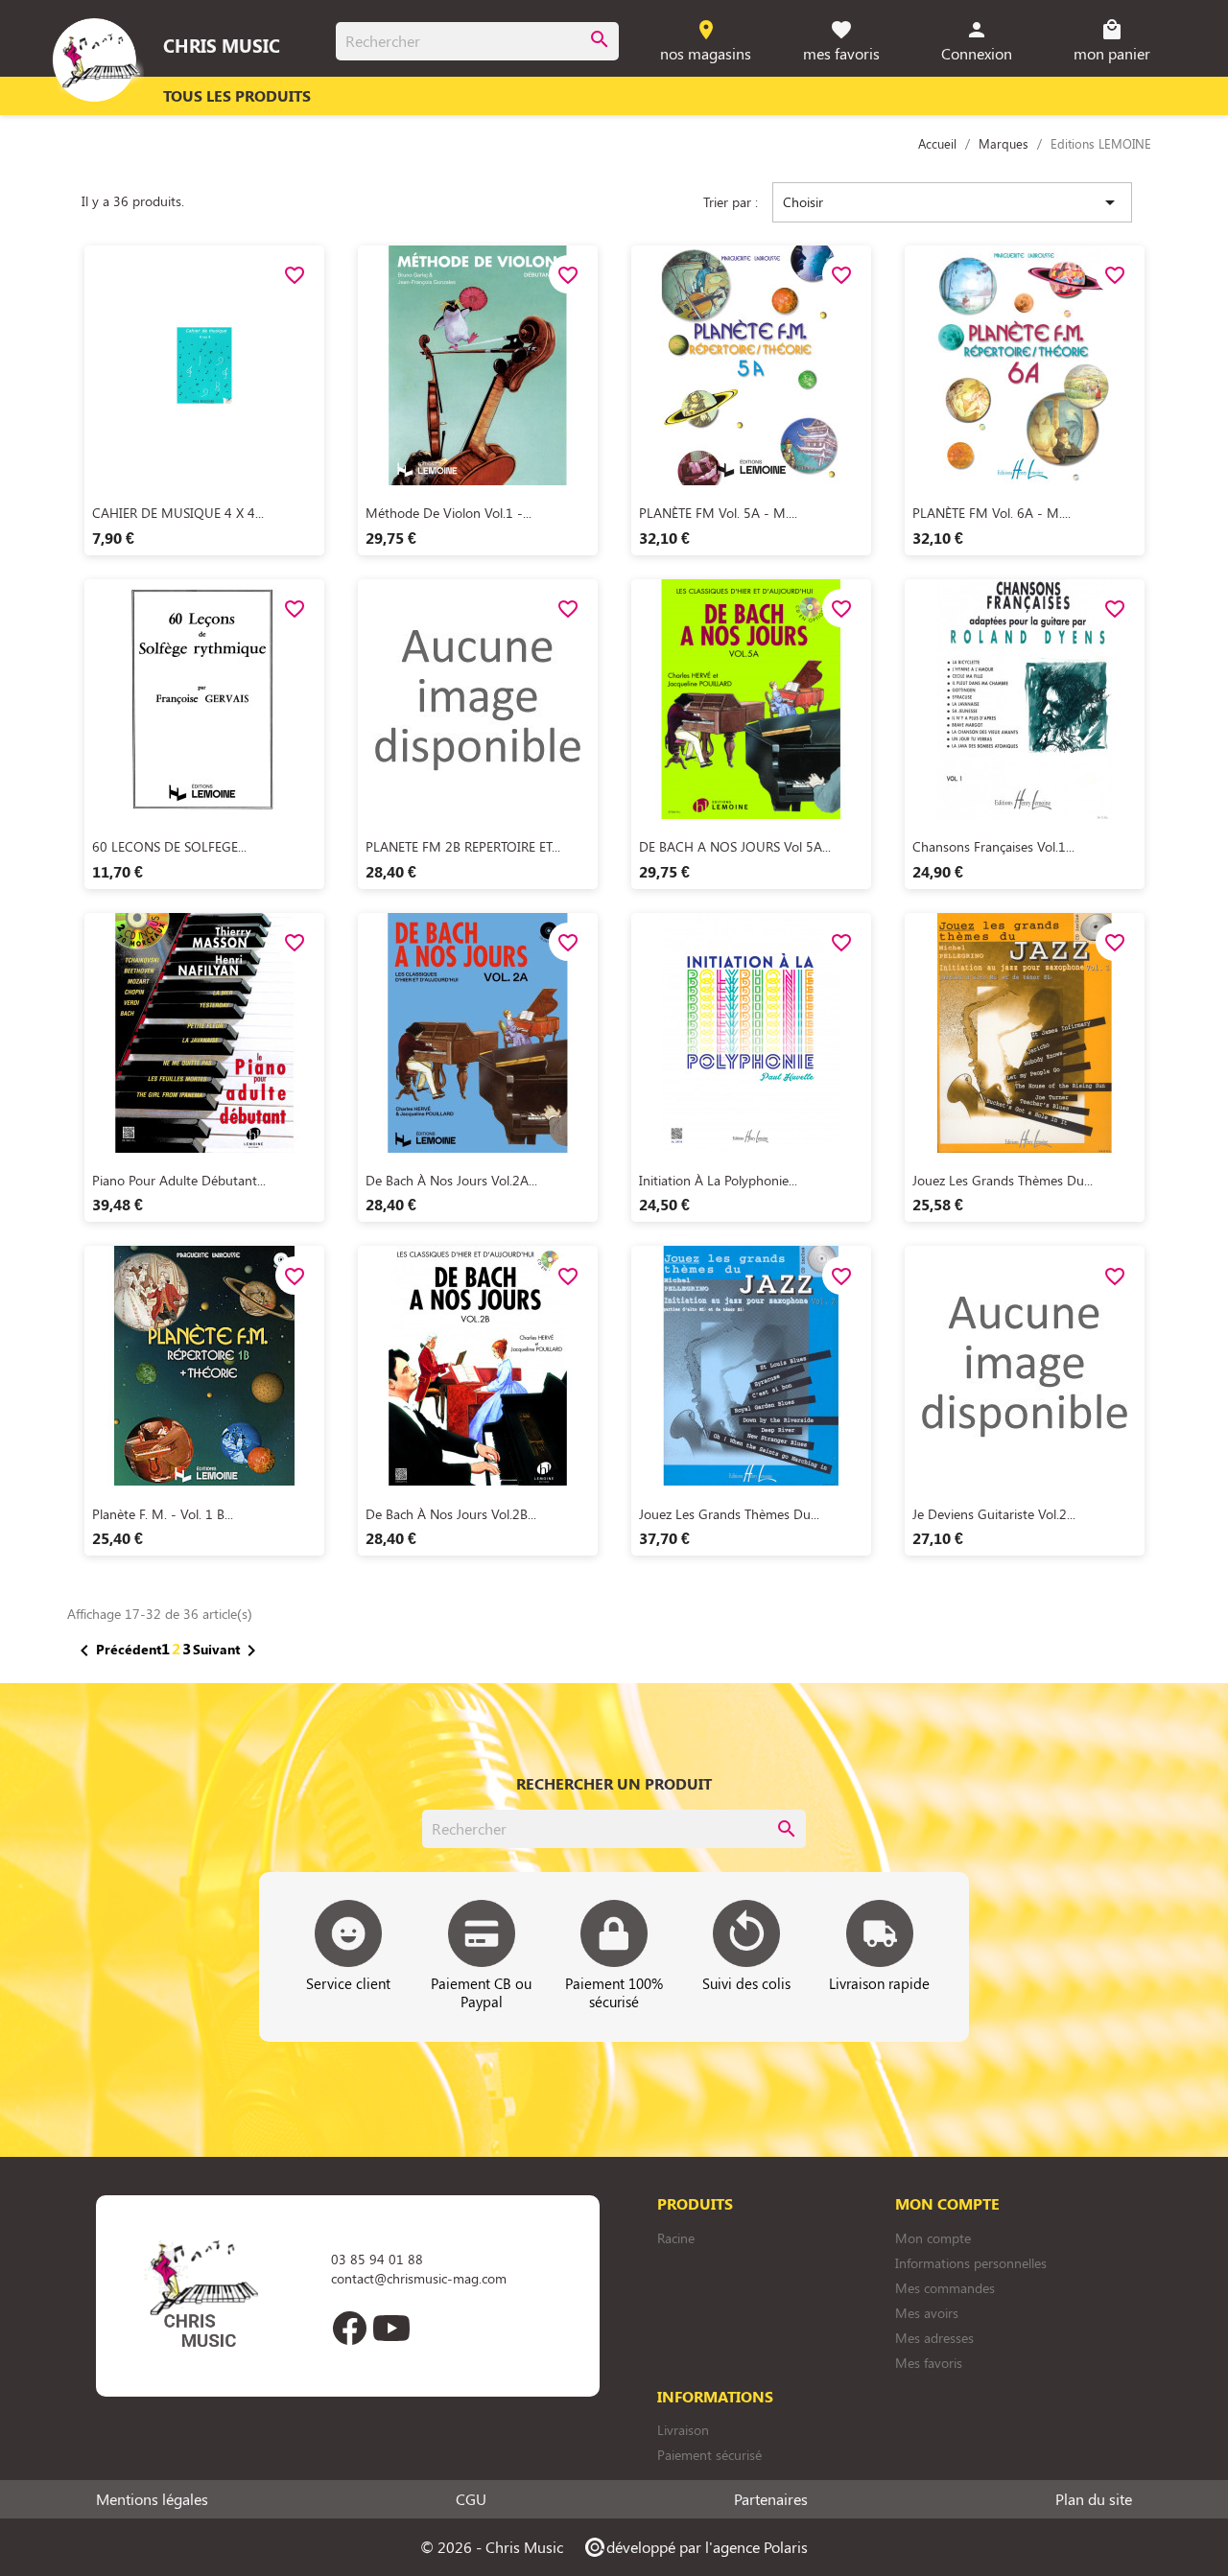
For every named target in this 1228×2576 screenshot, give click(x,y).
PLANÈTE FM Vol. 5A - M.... (718, 513)
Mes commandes (945, 2288)
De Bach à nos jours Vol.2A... (451, 1180)
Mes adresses (934, 2338)
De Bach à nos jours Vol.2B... (451, 1514)
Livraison (683, 2430)
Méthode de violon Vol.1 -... (449, 513)
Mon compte (933, 2238)
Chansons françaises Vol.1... (993, 846)
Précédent (117, 1651)
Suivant (228, 1651)
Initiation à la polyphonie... (718, 1180)
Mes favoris (929, 2363)
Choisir (952, 202)
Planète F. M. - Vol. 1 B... (163, 1514)
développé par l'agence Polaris (695, 2547)
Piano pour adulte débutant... (179, 1180)
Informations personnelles (971, 2263)
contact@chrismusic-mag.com (419, 2278)
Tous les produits (237, 95)
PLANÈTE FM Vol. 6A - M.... (992, 513)
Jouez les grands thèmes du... (1003, 1180)
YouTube (391, 2328)
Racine (676, 2238)
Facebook (349, 2328)
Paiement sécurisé (709, 2455)
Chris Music (222, 45)
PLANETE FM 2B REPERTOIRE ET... (463, 846)
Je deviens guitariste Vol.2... (994, 1514)
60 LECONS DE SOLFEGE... (169, 846)
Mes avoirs (927, 2313)
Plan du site (1094, 2499)
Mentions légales (152, 2499)
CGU (471, 2499)
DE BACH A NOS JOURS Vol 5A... (735, 846)
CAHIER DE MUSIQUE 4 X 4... (178, 513)
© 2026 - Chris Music (492, 2547)
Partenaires (771, 2499)
